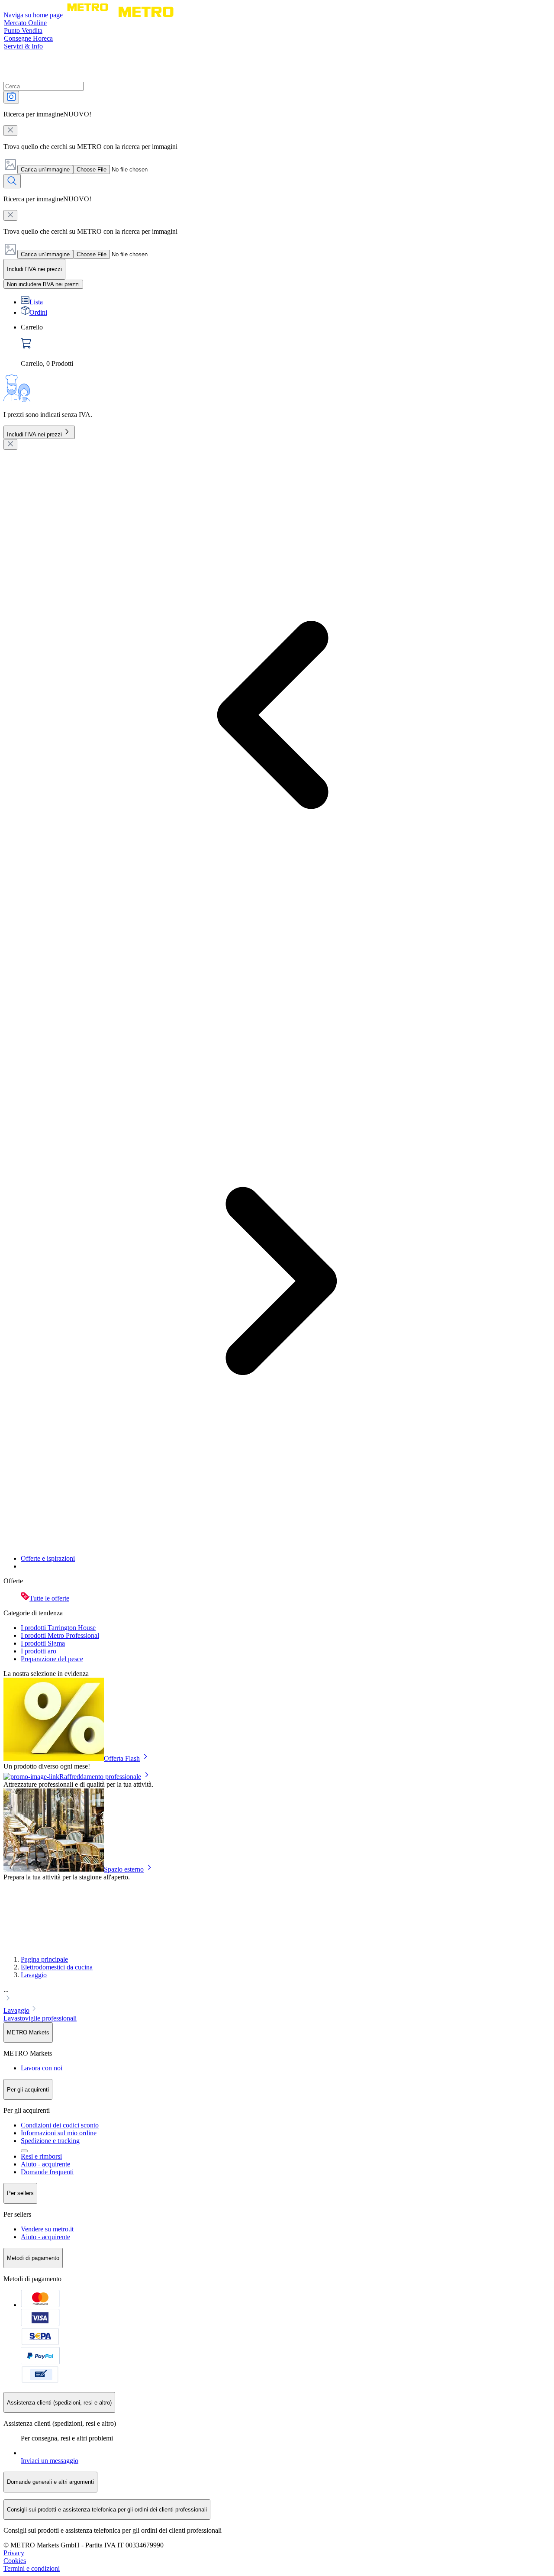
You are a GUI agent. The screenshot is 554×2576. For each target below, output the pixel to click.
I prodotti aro (39, 1651)
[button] (277, 1995)
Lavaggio (34, 1975)
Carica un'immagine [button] (45, 169)
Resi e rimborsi (41, 2156)
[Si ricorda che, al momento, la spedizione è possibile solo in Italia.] (24, 2151)
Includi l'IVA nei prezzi (34, 434)
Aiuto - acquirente (45, 2164)
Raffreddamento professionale (100, 1777)
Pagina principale (44, 1959)
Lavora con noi (42, 2068)
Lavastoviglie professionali (40, 2018)
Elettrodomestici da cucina (57, 1967)
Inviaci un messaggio (50, 2461)
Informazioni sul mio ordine (59, 2133)
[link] (286, 345)
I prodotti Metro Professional (60, 1635)
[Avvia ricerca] (12, 181)
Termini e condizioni (32, 2568)
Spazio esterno (124, 1869)
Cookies (15, 2561)
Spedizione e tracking (50, 2141)
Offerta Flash (122, 1758)
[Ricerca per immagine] (11, 97)
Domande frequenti (47, 2172)
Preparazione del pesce (52, 1659)
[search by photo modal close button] (10, 131)
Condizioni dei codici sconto (60, 2125)
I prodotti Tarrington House (58, 1628)
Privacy (14, 2553)
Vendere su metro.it (47, 2229)
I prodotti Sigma (43, 1643)
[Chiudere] (10, 444)
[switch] (43, 284)
